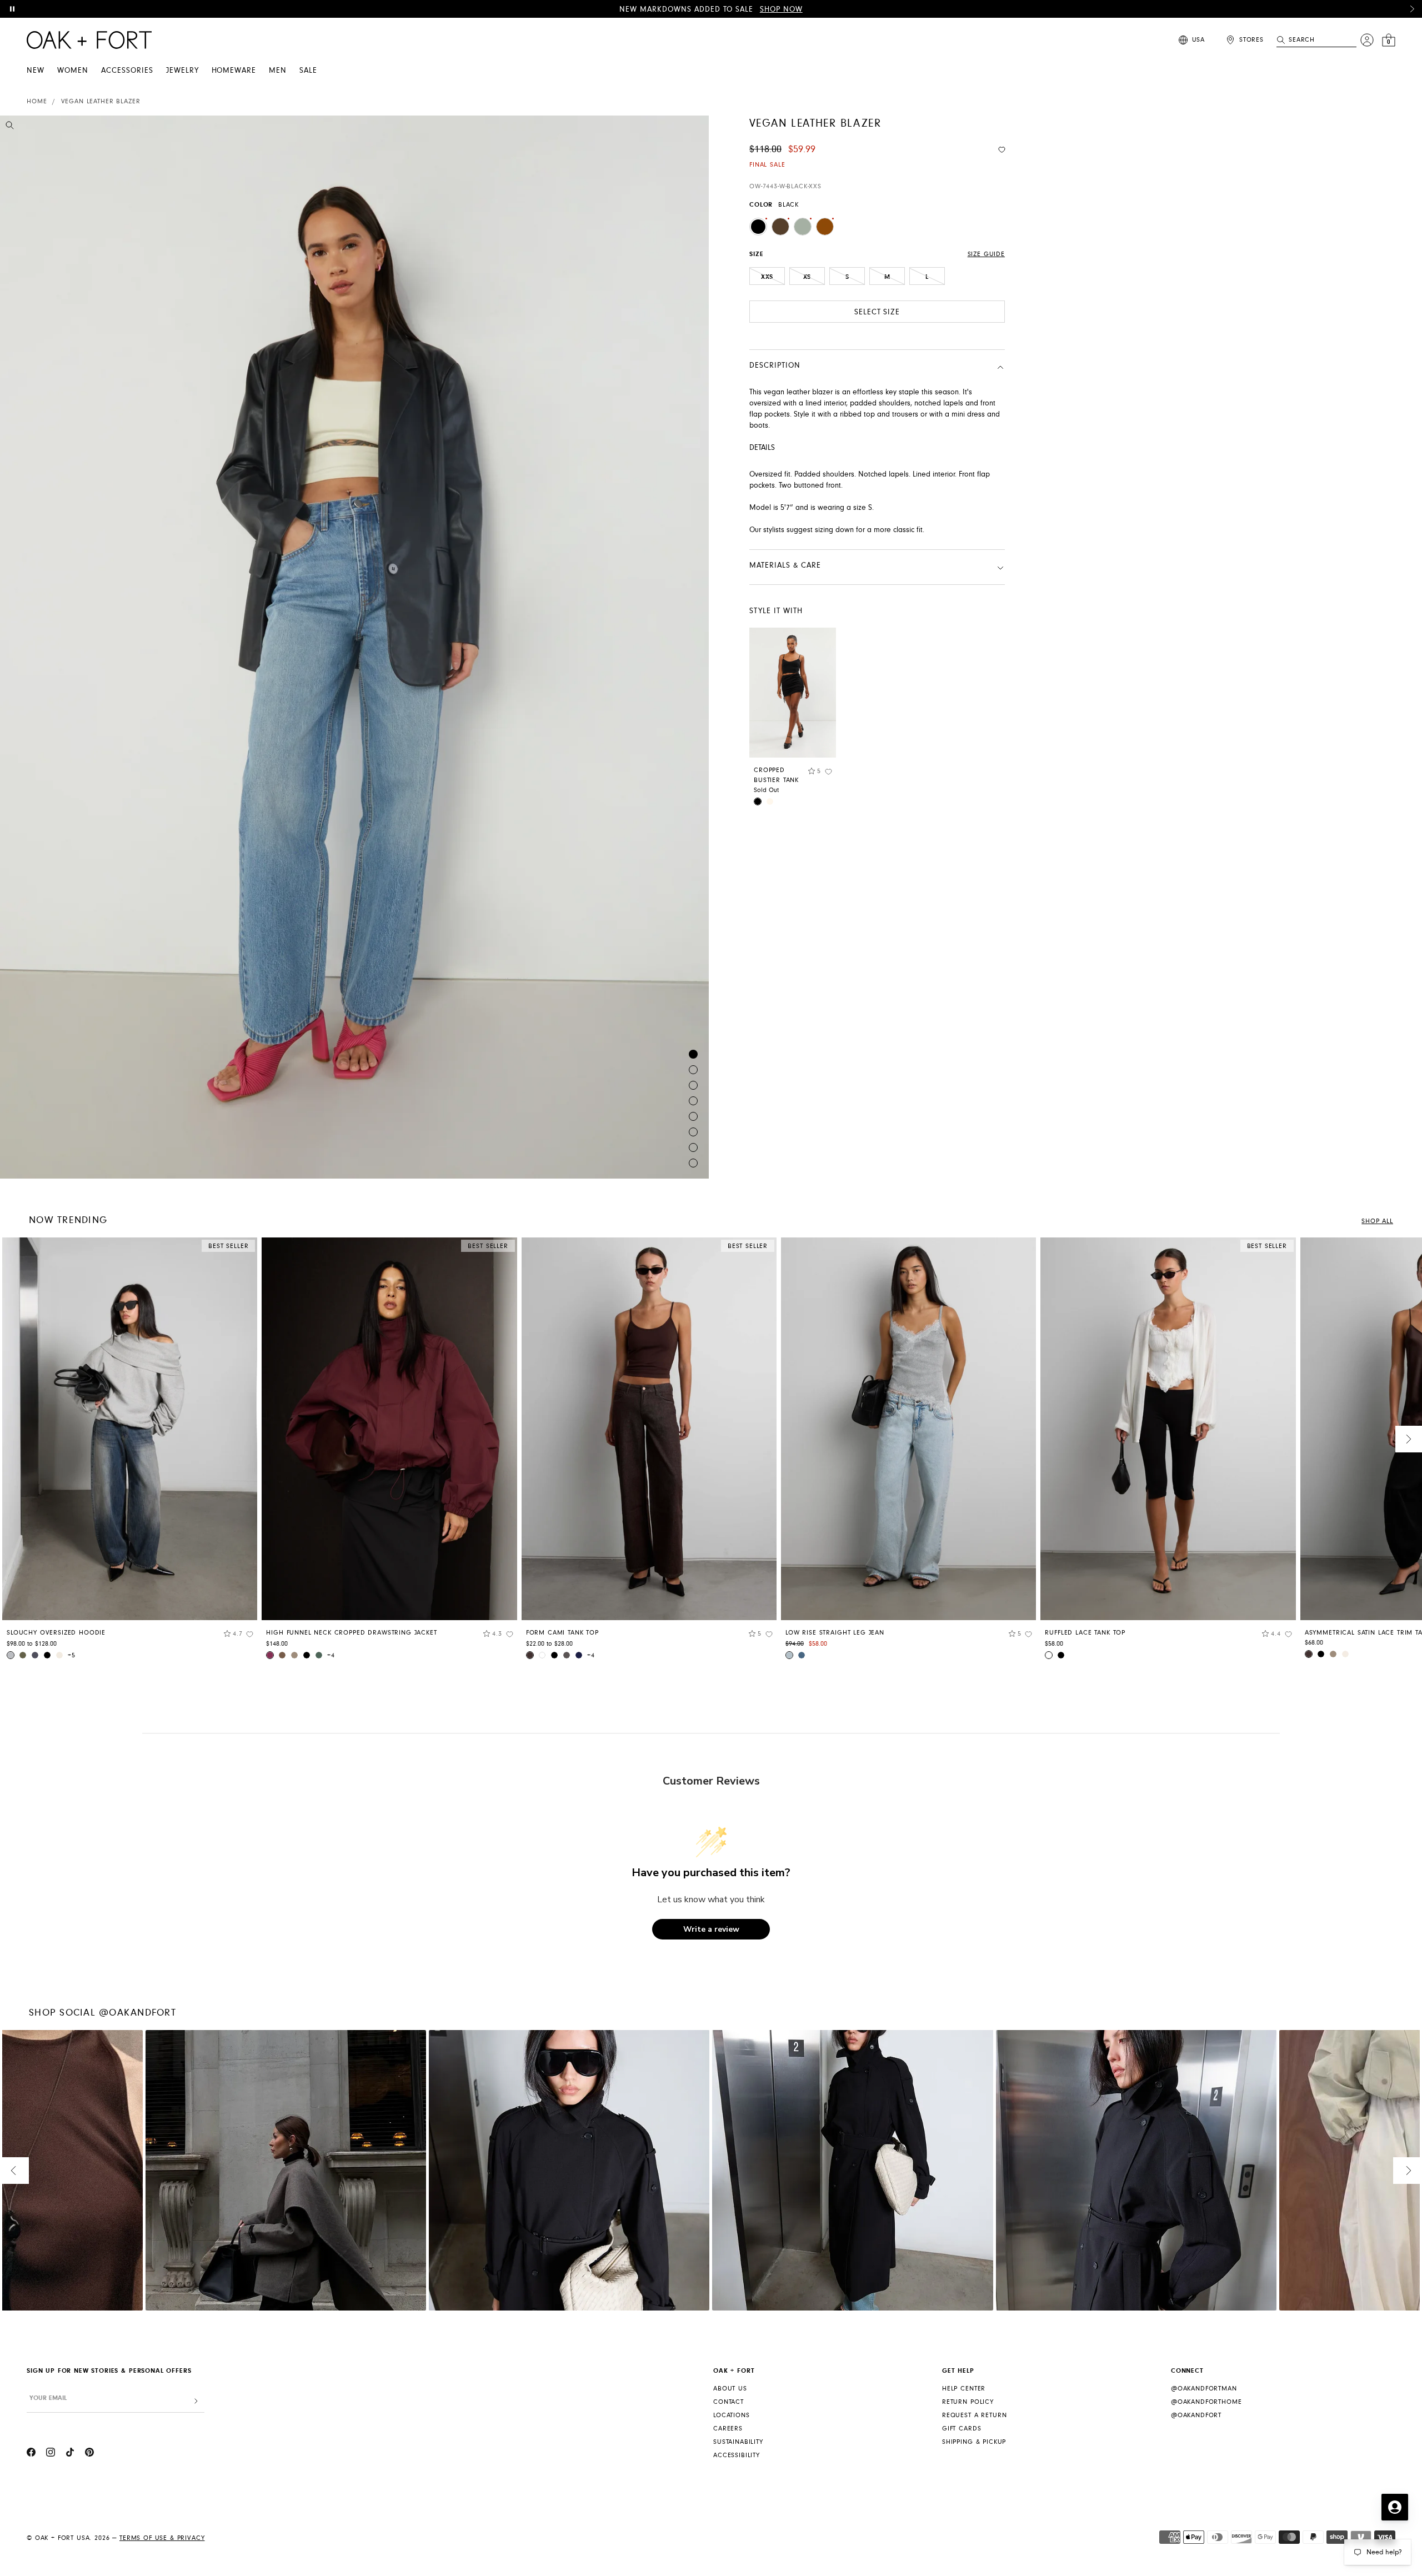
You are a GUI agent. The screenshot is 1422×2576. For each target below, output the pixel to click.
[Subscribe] (196, 2401)
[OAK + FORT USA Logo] (89, 40)
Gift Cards (962, 2429)
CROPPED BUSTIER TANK (776, 775)
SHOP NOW (781, 9)
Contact (728, 2402)
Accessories (127, 71)
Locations (732, 2415)
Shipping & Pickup (974, 2442)
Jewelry (182, 71)
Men (278, 71)
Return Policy (968, 2402)
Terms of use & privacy (162, 2538)
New (36, 71)
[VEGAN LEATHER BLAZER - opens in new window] (354, 647)
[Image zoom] (10, 127)
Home (37, 101)
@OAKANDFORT (1196, 2415)
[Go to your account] (1367, 40)
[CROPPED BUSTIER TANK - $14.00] (793, 693)
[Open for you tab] (1395, 2507)
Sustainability (738, 2442)
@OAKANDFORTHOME (1206, 2402)
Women (73, 71)
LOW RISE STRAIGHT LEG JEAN (835, 1633)
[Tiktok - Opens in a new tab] (70, 2454)
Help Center (964, 2389)
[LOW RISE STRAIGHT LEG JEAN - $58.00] (908, 1429)
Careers (728, 2429)
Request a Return (974, 2415)
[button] (1412, 9)
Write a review (711, 1929)
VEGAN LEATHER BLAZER (101, 101)
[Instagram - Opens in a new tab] (51, 2454)
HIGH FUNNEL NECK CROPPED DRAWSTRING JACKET (351, 1633)
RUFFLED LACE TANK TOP (1085, 1633)
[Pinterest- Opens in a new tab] (89, 2454)
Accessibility (737, 2455)
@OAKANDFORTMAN (1204, 2389)
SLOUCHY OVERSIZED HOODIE (56, 1633)
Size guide (986, 254)
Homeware (234, 71)
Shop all (1377, 1221)
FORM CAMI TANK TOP (562, 1633)
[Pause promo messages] (12, 9)
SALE (308, 71)
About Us (730, 2389)
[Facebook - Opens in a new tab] (31, 2454)
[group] (130, 1452)
